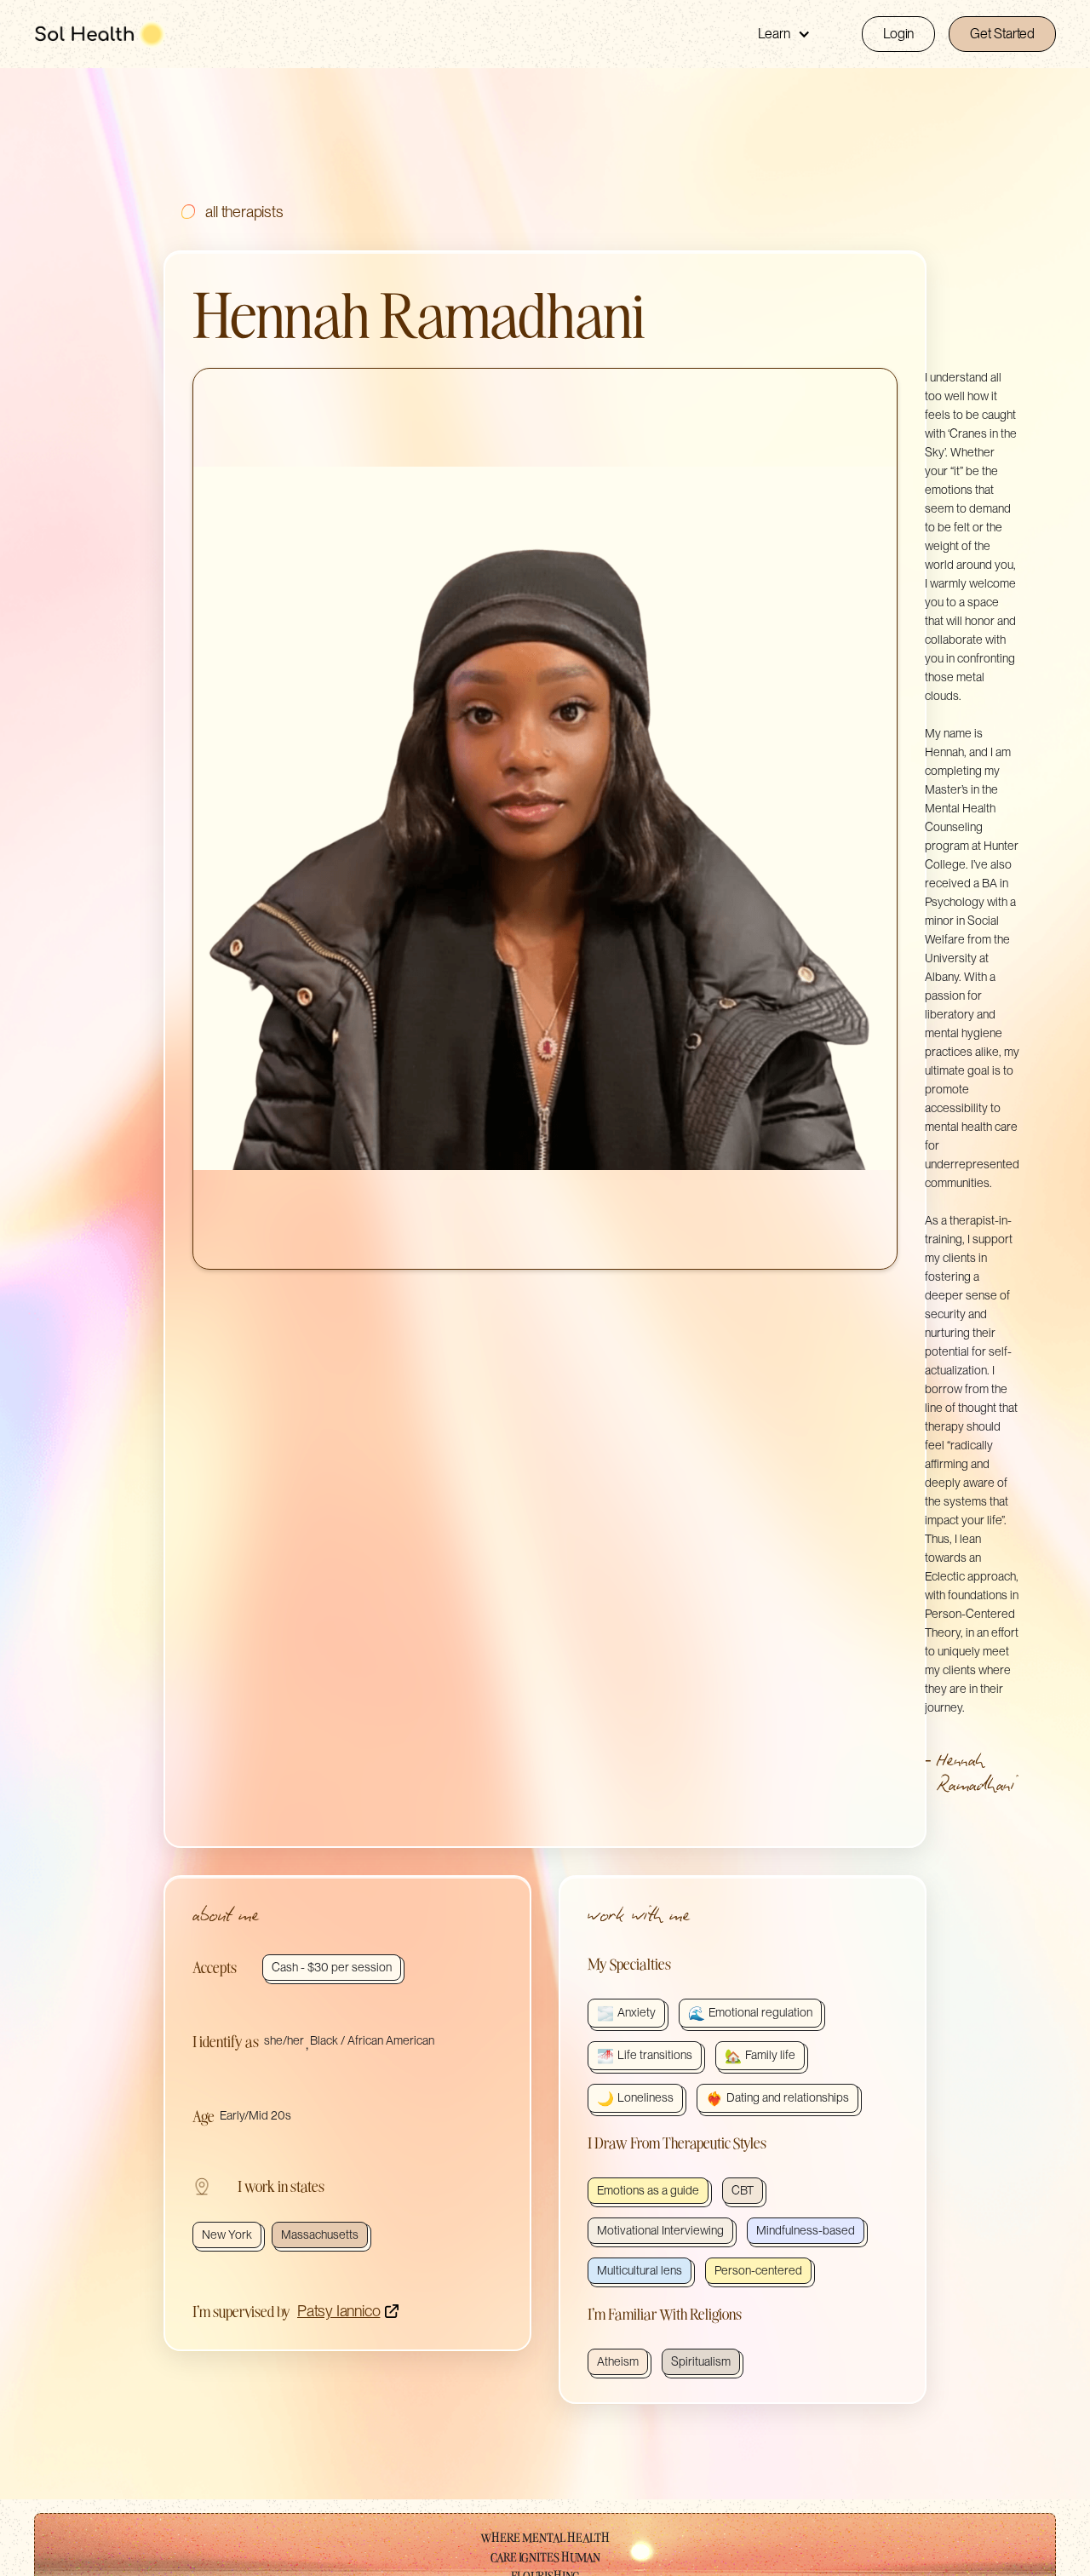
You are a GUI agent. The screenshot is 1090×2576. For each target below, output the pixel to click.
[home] (100, 34)
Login (898, 34)
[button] (784, 34)
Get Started (1002, 34)
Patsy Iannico (338, 2311)
